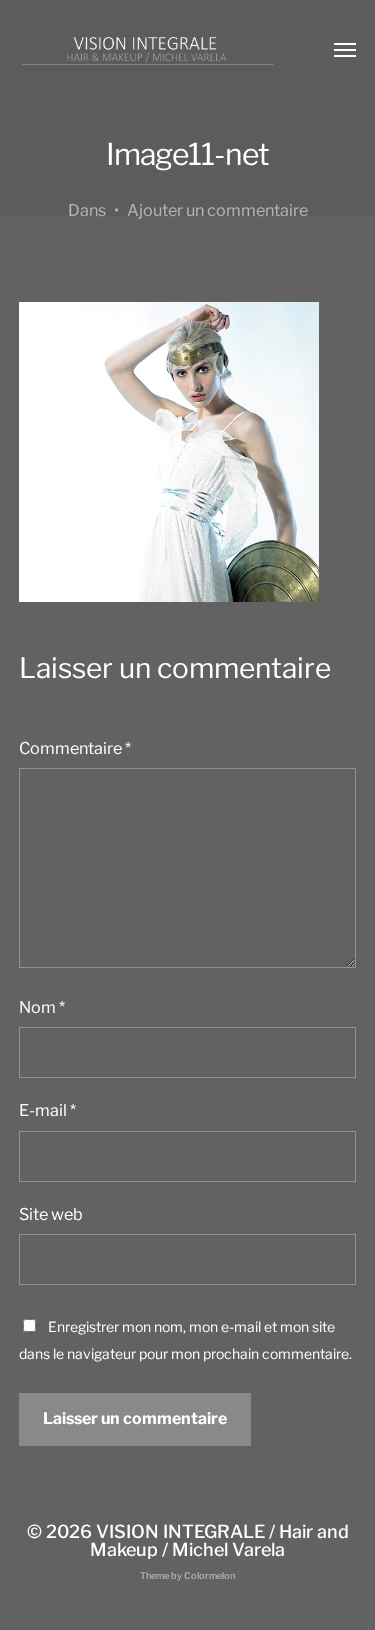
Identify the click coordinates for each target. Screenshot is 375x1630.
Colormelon (209, 1575)
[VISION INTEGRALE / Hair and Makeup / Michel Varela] (148, 51)
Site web (51, 1214)
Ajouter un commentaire (217, 210)
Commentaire (75, 748)
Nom (42, 1007)
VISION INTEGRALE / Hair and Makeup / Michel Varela (219, 1540)
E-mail (47, 1110)
